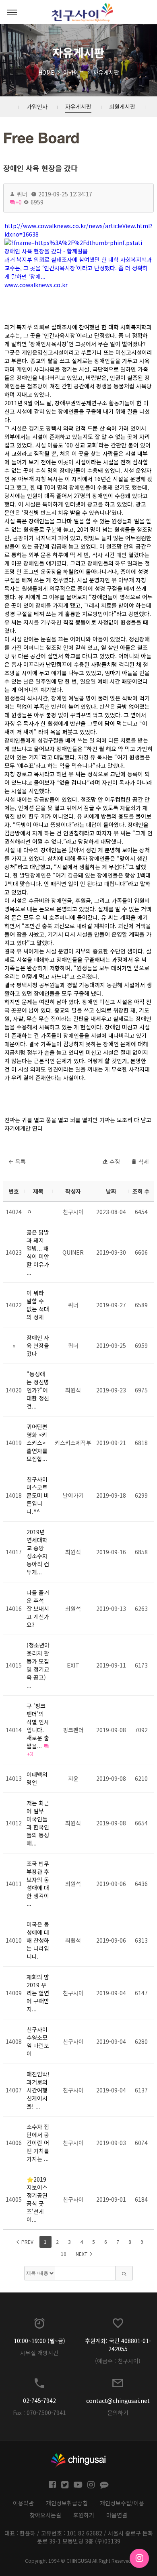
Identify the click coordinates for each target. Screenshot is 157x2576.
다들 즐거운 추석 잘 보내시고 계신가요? (38, 1608)
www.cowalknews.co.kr (36, 285)
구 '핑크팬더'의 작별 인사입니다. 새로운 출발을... (38, 1726)
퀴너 (73, 1305)
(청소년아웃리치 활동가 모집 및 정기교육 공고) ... (38, 1665)
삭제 (143, 1161)
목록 (20, 1161)
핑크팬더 (73, 1730)
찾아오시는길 (45, 2515)
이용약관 (23, 2503)
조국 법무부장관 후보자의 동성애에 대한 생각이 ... (38, 1884)
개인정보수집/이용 (122, 2503)
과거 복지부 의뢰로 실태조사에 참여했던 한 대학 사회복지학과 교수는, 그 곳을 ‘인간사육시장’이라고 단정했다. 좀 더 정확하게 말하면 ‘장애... (78, 268)
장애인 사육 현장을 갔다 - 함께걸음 (46, 251)
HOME (46, 72)
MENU (12, 12)
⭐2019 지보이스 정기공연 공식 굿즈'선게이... (37, 2199)
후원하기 (84, 2515)
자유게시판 (106, 72)
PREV (27, 2242)
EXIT (73, 1665)
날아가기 (73, 1495)
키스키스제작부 (73, 1443)
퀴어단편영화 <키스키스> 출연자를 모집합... (37, 1443)
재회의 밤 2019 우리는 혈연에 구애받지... (38, 1993)
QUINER (73, 1252)
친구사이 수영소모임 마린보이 (38, 2041)
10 (64, 2254)
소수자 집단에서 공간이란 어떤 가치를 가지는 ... (38, 2143)
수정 (114, 1161)
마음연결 (117, 2515)
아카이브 (74, 72)
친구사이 (73, 1212)
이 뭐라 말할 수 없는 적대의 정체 (38, 1305)
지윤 (73, 1778)
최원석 (73, 1390)
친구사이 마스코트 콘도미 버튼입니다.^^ (38, 1495)
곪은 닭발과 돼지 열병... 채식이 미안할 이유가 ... (38, 1252)
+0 (19, 202)
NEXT (82, 2254)
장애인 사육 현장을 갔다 (40, 168)
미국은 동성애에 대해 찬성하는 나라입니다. (38, 1940)
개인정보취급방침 (67, 2503)
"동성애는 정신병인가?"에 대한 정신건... (38, 1390)
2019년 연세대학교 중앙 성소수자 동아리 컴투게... (38, 1552)
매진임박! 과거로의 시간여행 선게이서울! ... (38, 2090)
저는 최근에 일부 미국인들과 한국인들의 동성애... (38, 1823)
